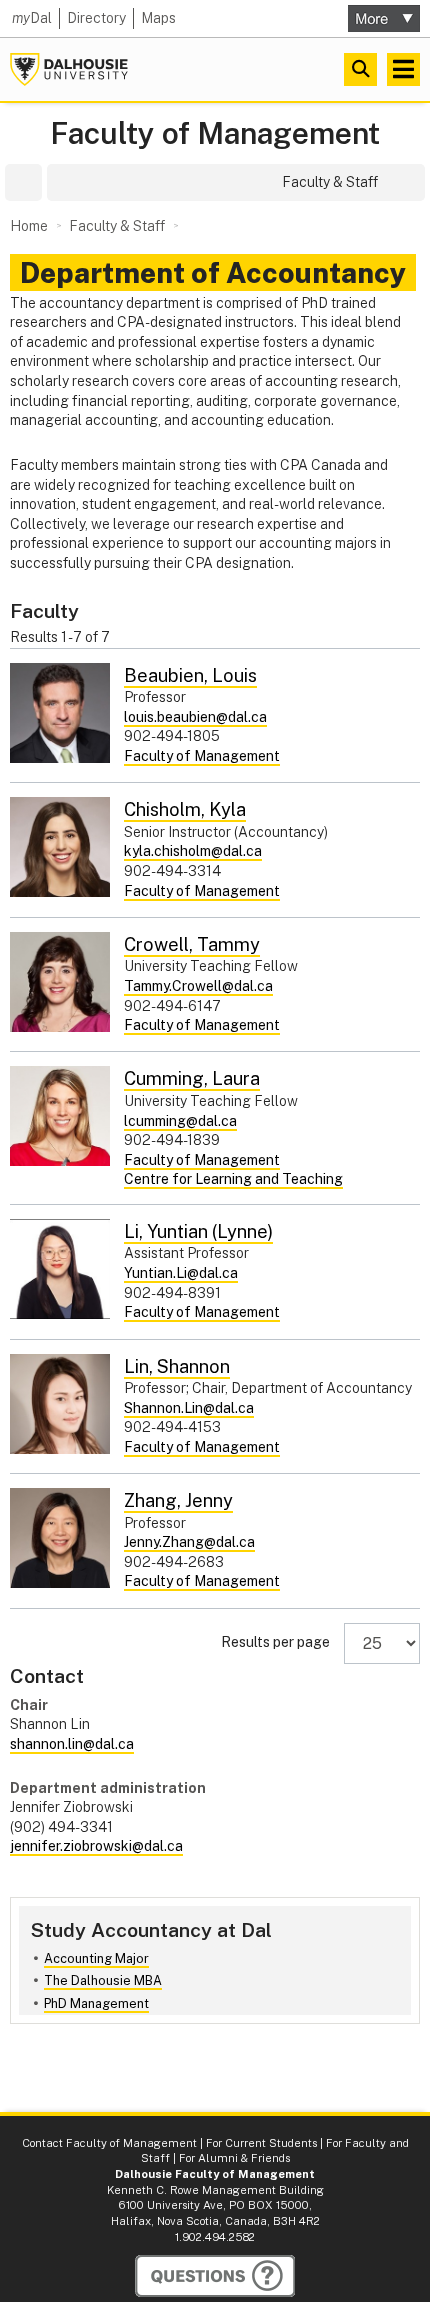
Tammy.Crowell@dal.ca (198, 986)
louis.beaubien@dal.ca (195, 717)
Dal (32, 18)
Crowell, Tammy (192, 944)
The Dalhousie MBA (103, 1980)
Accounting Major (96, 1958)
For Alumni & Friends (234, 2158)
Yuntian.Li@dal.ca (181, 1273)
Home (29, 226)
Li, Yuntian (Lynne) (198, 1231)
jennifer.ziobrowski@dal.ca (96, 1846)
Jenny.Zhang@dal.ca (189, 1542)
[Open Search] (360, 69)
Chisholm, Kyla (185, 809)
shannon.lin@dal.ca (72, 1744)
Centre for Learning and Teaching (233, 1179)
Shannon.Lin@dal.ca (189, 1408)
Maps (158, 18)
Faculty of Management (215, 133)
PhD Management (96, 2003)
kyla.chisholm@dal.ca (193, 851)
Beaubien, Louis (190, 675)
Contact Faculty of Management (109, 2143)
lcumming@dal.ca (180, 1121)
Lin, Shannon (177, 1366)
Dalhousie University (69, 69)
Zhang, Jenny (178, 1500)
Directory (96, 18)
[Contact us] (215, 2276)
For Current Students (261, 2143)
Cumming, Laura (192, 1078)
